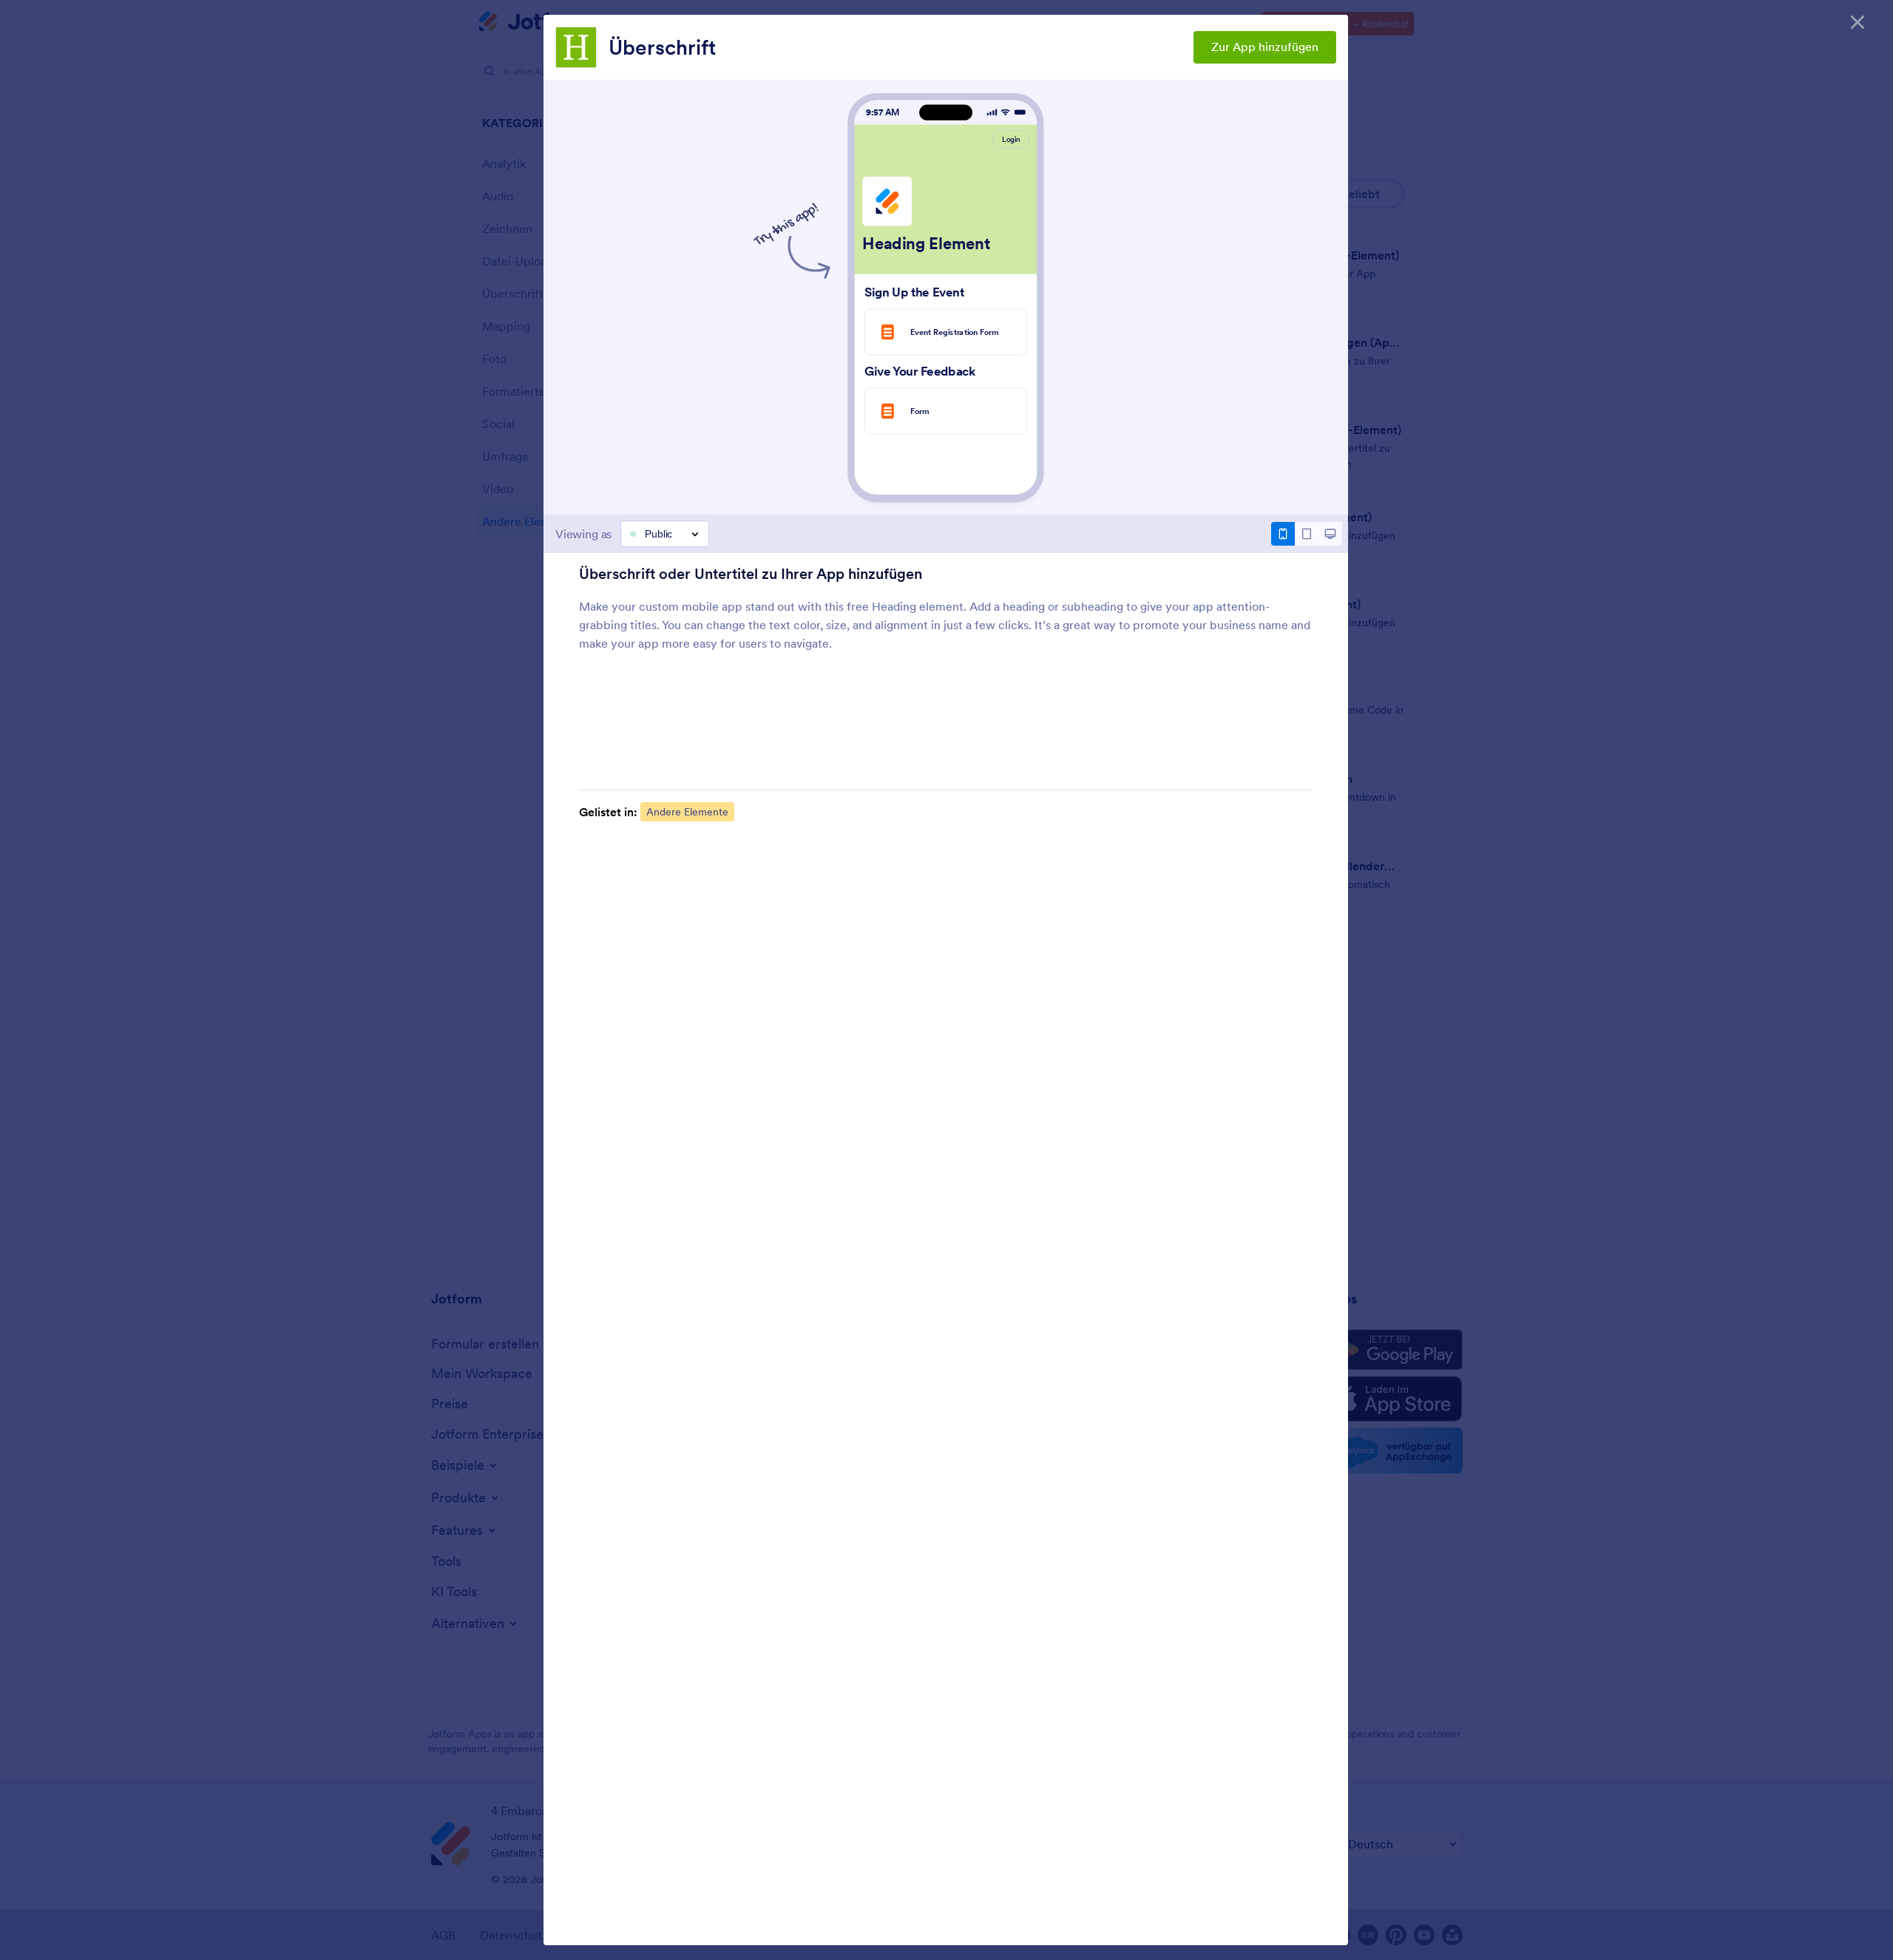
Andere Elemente (687, 812)
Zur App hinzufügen (1265, 47)
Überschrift (662, 47)
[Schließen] (1858, 22)
